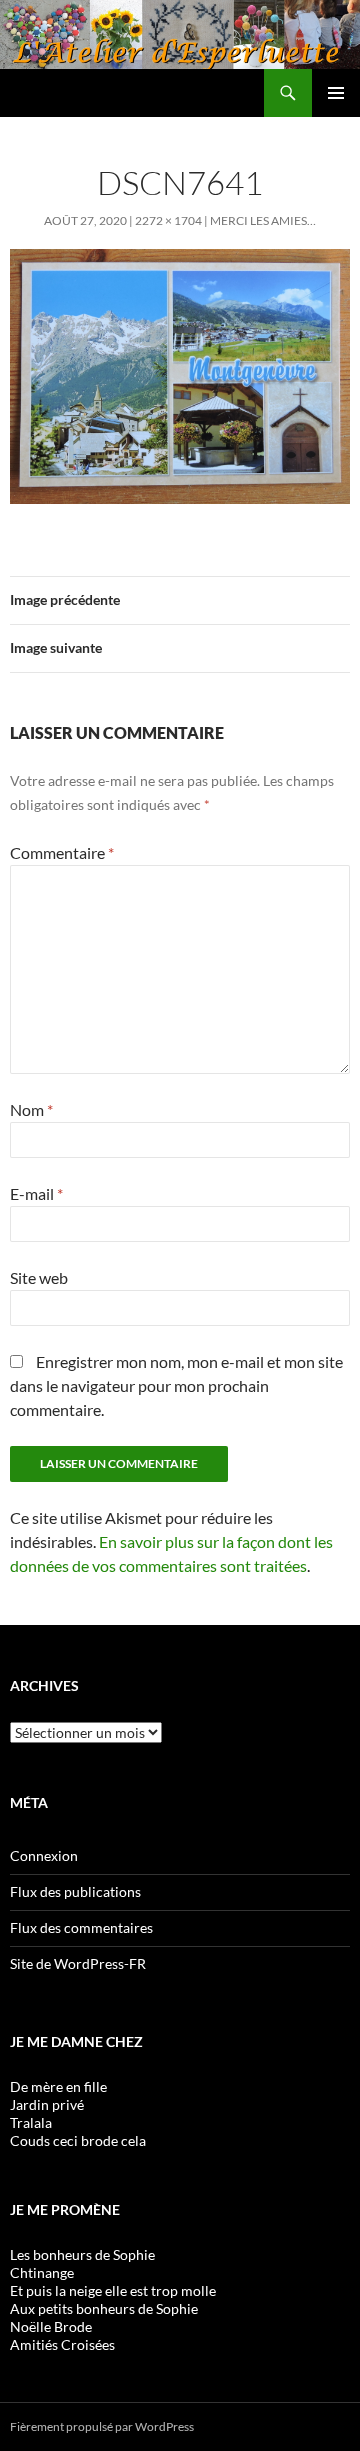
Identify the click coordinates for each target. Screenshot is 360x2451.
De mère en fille (58, 2086)
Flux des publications (75, 1891)
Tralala (31, 2122)
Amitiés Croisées (62, 2344)
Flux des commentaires (81, 1927)
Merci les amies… (263, 220)
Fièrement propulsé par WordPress (102, 2426)
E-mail (36, 1193)
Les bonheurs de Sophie (82, 2254)
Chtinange (42, 2272)
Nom (31, 1109)
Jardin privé (47, 2104)
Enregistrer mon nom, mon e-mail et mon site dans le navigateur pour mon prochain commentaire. (176, 1385)
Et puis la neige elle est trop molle (113, 2290)
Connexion (44, 1855)
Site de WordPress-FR (78, 1963)
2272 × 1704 (168, 220)
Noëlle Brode (51, 2326)
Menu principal (336, 93)
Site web (39, 1277)
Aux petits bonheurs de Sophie (104, 2308)
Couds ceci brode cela (78, 2140)
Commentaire (62, 852)
